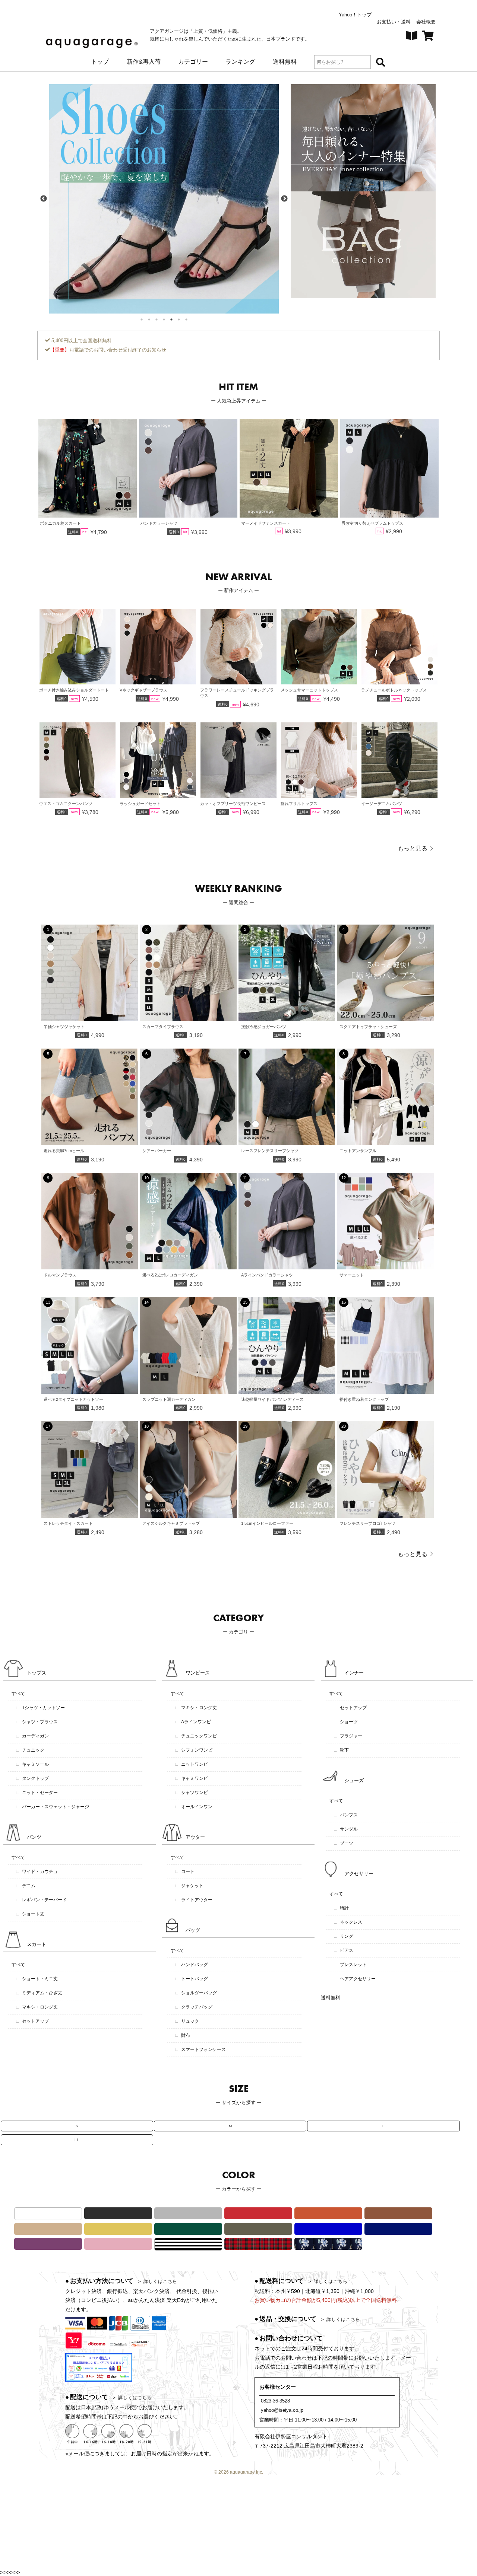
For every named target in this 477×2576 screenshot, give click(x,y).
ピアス (343, 1950)
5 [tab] (171, 319)
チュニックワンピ (196, 1736)
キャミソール (32, 1764)
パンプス (345, 1815)
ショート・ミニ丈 (37, 1979)
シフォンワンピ (193, 1750)
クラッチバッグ (193, 2007)
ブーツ (343, 1843)
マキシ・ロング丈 (37, 2007)
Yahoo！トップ (355, 15)
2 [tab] (149, 319)
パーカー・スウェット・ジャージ (52, 1807)
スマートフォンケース (200, 2049)
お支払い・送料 (394, 22)
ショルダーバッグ (196, 1993)
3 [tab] (157, 319)
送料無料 (331, 1998)
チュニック (30, 1750)
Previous (44, 199)
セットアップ (32, 2021)
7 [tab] (186, 319)
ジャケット (189, 1886)
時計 (341, 1908)
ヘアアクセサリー (354, 1979)
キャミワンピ (191, 1778)
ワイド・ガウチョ (37, 1871)
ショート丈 (30, 1914)
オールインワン (193, 1807)
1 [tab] (142, 319)
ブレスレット (350, 1965)
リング (343, 1936)
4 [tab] (164, 319)
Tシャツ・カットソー (40, 1708)
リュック (187, 2021)
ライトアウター (193, 1900)
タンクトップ (32, 1778)
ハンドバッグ (191, 1965)
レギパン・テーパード (41, 1900)
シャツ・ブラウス (37, 1722)
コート (184, 1871)
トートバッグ (191, 1979)
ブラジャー (348, 1736)
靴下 (341, 1750)
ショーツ (345, 1722)
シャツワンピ (191, 1793)
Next (284, 199)
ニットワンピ (191, 1764)
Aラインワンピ (193, 1722)
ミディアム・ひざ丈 (39, 1993)
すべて (18, 1694)
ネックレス (348, 1922)
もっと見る (413, 848)
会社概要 (426, 22)
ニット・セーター (37, 1793)
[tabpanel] (164, 199)
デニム (25, 1886)
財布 (182, 2035)
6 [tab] (179, 319)
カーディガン (32, 1736)
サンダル (345, 1829)
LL (77, 2140)
